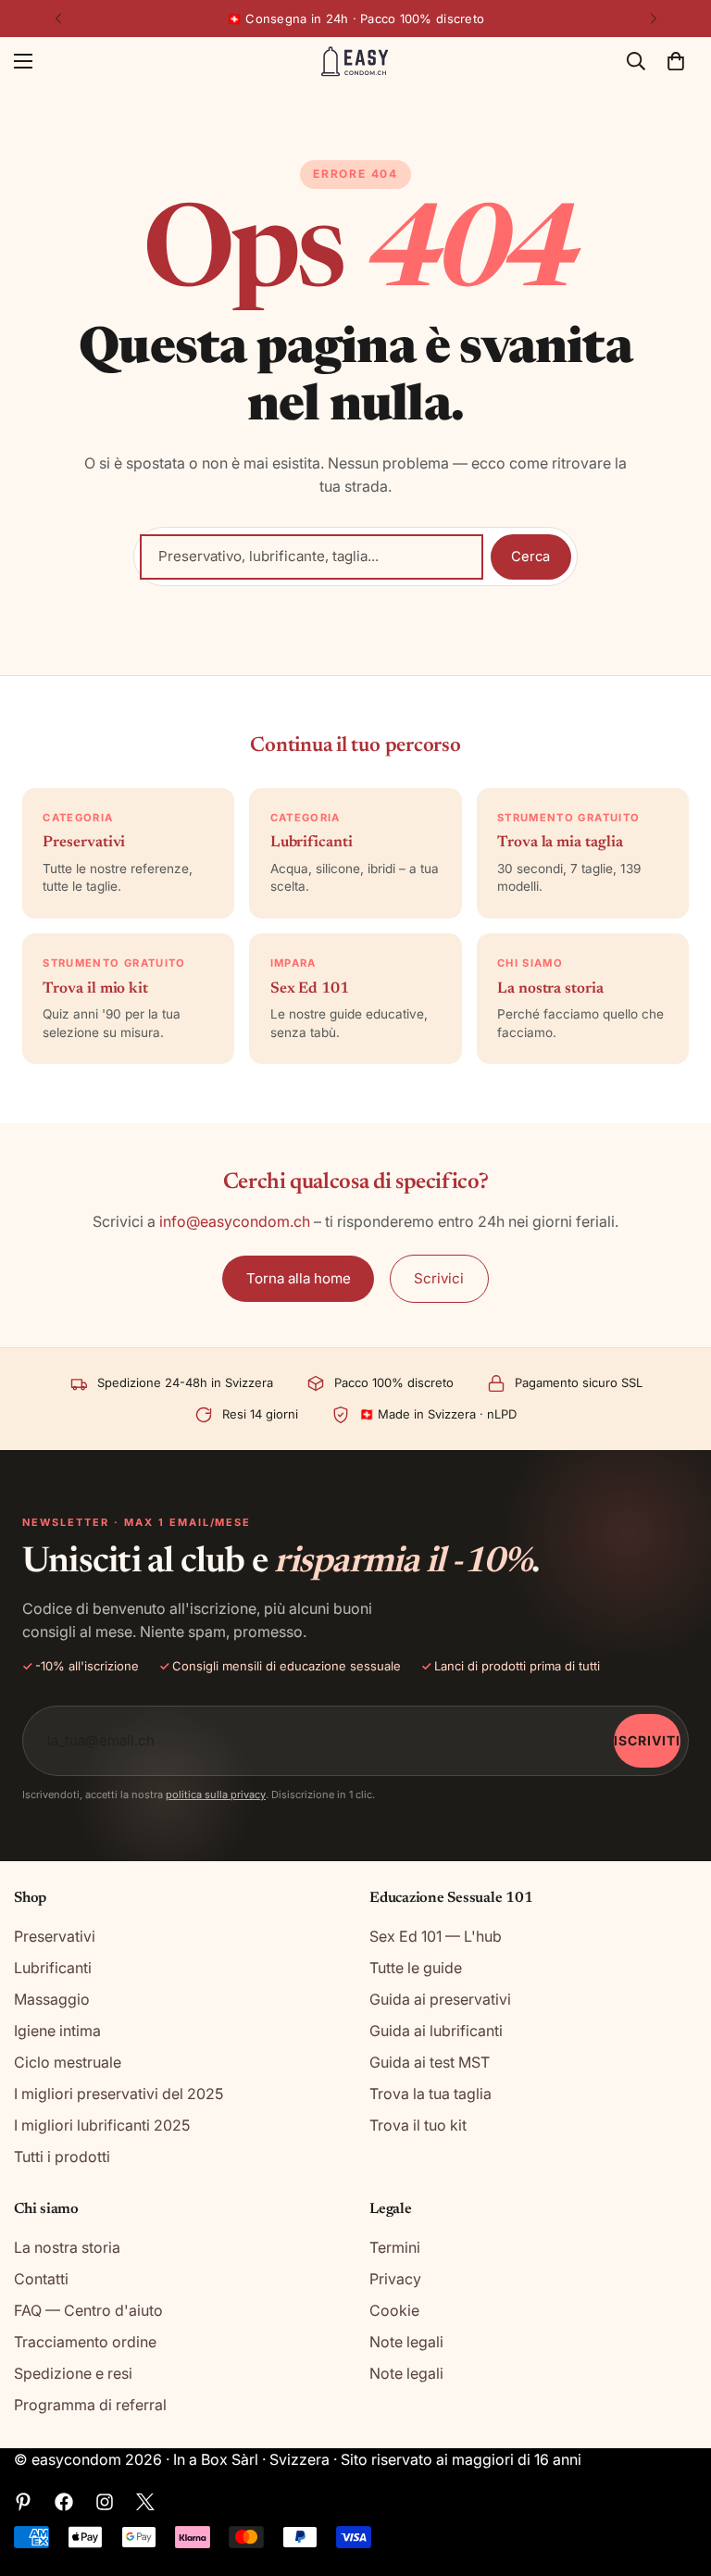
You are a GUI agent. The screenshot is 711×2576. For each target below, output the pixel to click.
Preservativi (55, 1936)
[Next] (653, 19)
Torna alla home (299, 1278)
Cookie (394, 2310)
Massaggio (52, 1999)
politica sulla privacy (216, 1794)
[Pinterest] (23, 2502)
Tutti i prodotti (62, 2157)
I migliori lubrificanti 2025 (102, 2125)
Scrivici (439, 1278)
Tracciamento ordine (85, 2342)
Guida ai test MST (430, 2062)
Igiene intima (57, 2031)
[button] (676, 61)
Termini (395, 2247)
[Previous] (58, 19)
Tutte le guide (416, 1968)
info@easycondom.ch (235, 1221)
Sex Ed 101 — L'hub (436, 1936)
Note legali (406, 2342)
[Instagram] (105, 2502)
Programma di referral (90, 2405)
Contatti (41, 2279)
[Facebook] (64, 2502)
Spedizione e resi (73, 2373)
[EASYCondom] (356, 62)
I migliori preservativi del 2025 (118, 2094)
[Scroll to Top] (675, 2475)
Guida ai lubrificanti (436, 2031)
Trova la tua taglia (430, 2094)
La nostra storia (67, 2247)
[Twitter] (145, 2502)
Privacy (395, 2279)
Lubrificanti (53, 1968)
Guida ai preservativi (440, 1999)
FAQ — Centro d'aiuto (88, 2310)
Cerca (530, 556)
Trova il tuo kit (418, 2125)
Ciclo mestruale (68, 2062)
